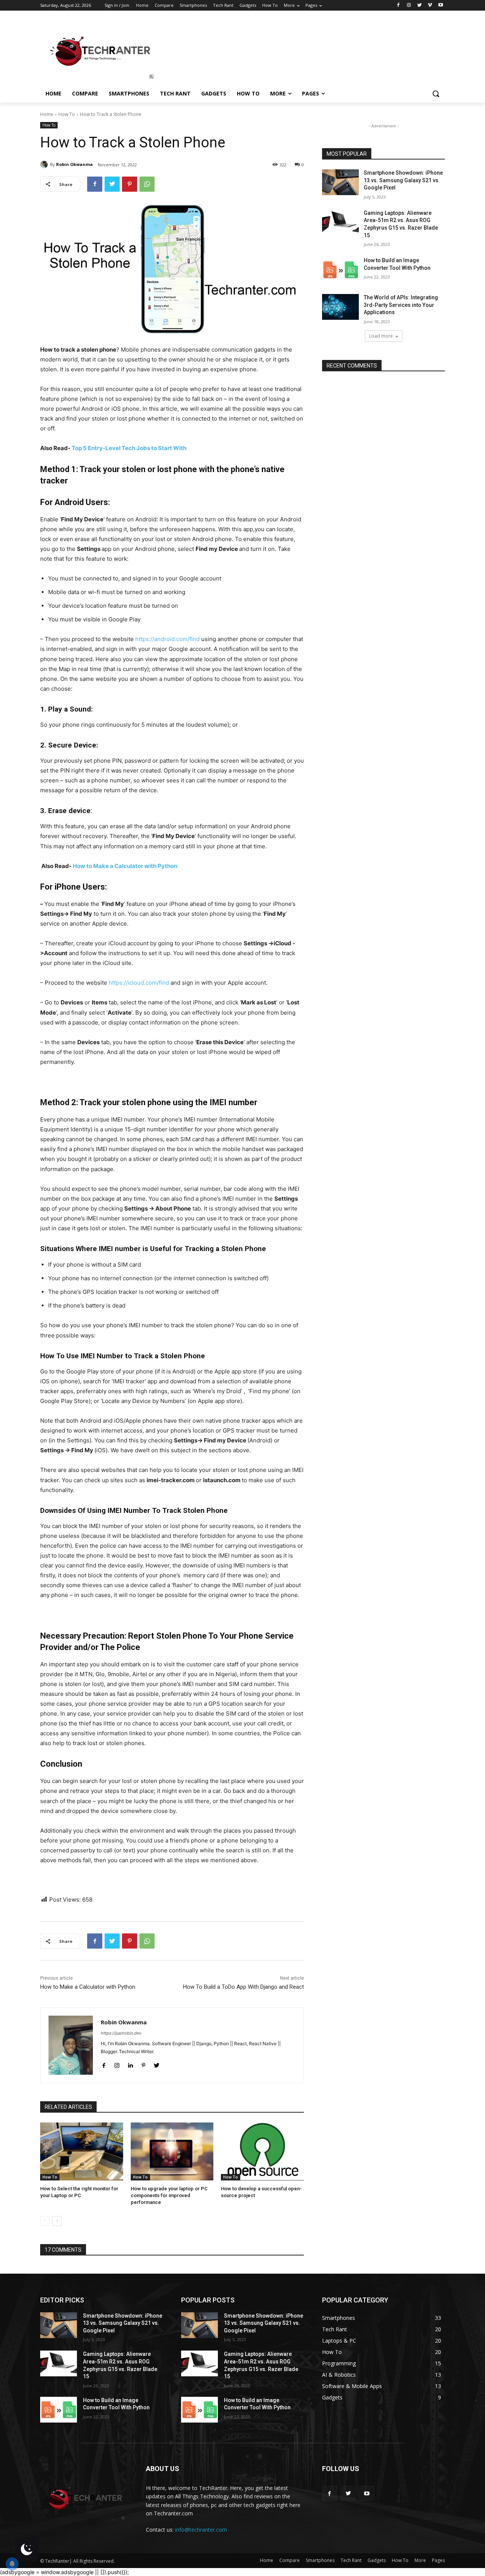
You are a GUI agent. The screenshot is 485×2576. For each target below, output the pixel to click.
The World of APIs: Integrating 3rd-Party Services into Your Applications (401, 305)
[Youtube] (440, 5)
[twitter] (157, 2064)
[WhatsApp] (147, 184)
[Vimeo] (430, 5)
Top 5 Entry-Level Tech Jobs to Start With (129, 448)
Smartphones (320, 2560)
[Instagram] (409, 5)
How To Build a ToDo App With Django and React (243, 1987)
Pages (438, 2560)
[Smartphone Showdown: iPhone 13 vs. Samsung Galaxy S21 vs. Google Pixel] (340, 182)
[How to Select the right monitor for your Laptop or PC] (82, 2151)
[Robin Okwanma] (45, 164)
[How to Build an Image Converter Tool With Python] (340, 270)
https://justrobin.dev (121, 2033)
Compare (289, 2560)
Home (47, 114)
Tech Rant (351, 2560)
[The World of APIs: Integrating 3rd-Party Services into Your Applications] (340, 307)
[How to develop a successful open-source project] (262, 2151)
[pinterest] (143, 2064)
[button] (436, 94)
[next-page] (57, 2221)
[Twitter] (420, 5)
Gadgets (377, 2560)
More (420, 2560)
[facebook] (104, 2064)
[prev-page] (45, 2221)
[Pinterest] (130, 184)
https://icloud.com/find (139, 983)
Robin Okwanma (74, 164)
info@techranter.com (201, 2530)
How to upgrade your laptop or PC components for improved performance (169, 2195)
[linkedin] (130, 2064)
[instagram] (117, 2064)
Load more (381, 336)
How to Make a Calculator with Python (125, 866)
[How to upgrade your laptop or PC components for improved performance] (172, 2151)
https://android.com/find (167, 639)
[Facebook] (398, 5)
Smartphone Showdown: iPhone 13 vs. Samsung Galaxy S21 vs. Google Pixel (403, 180)
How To (67, 114)
